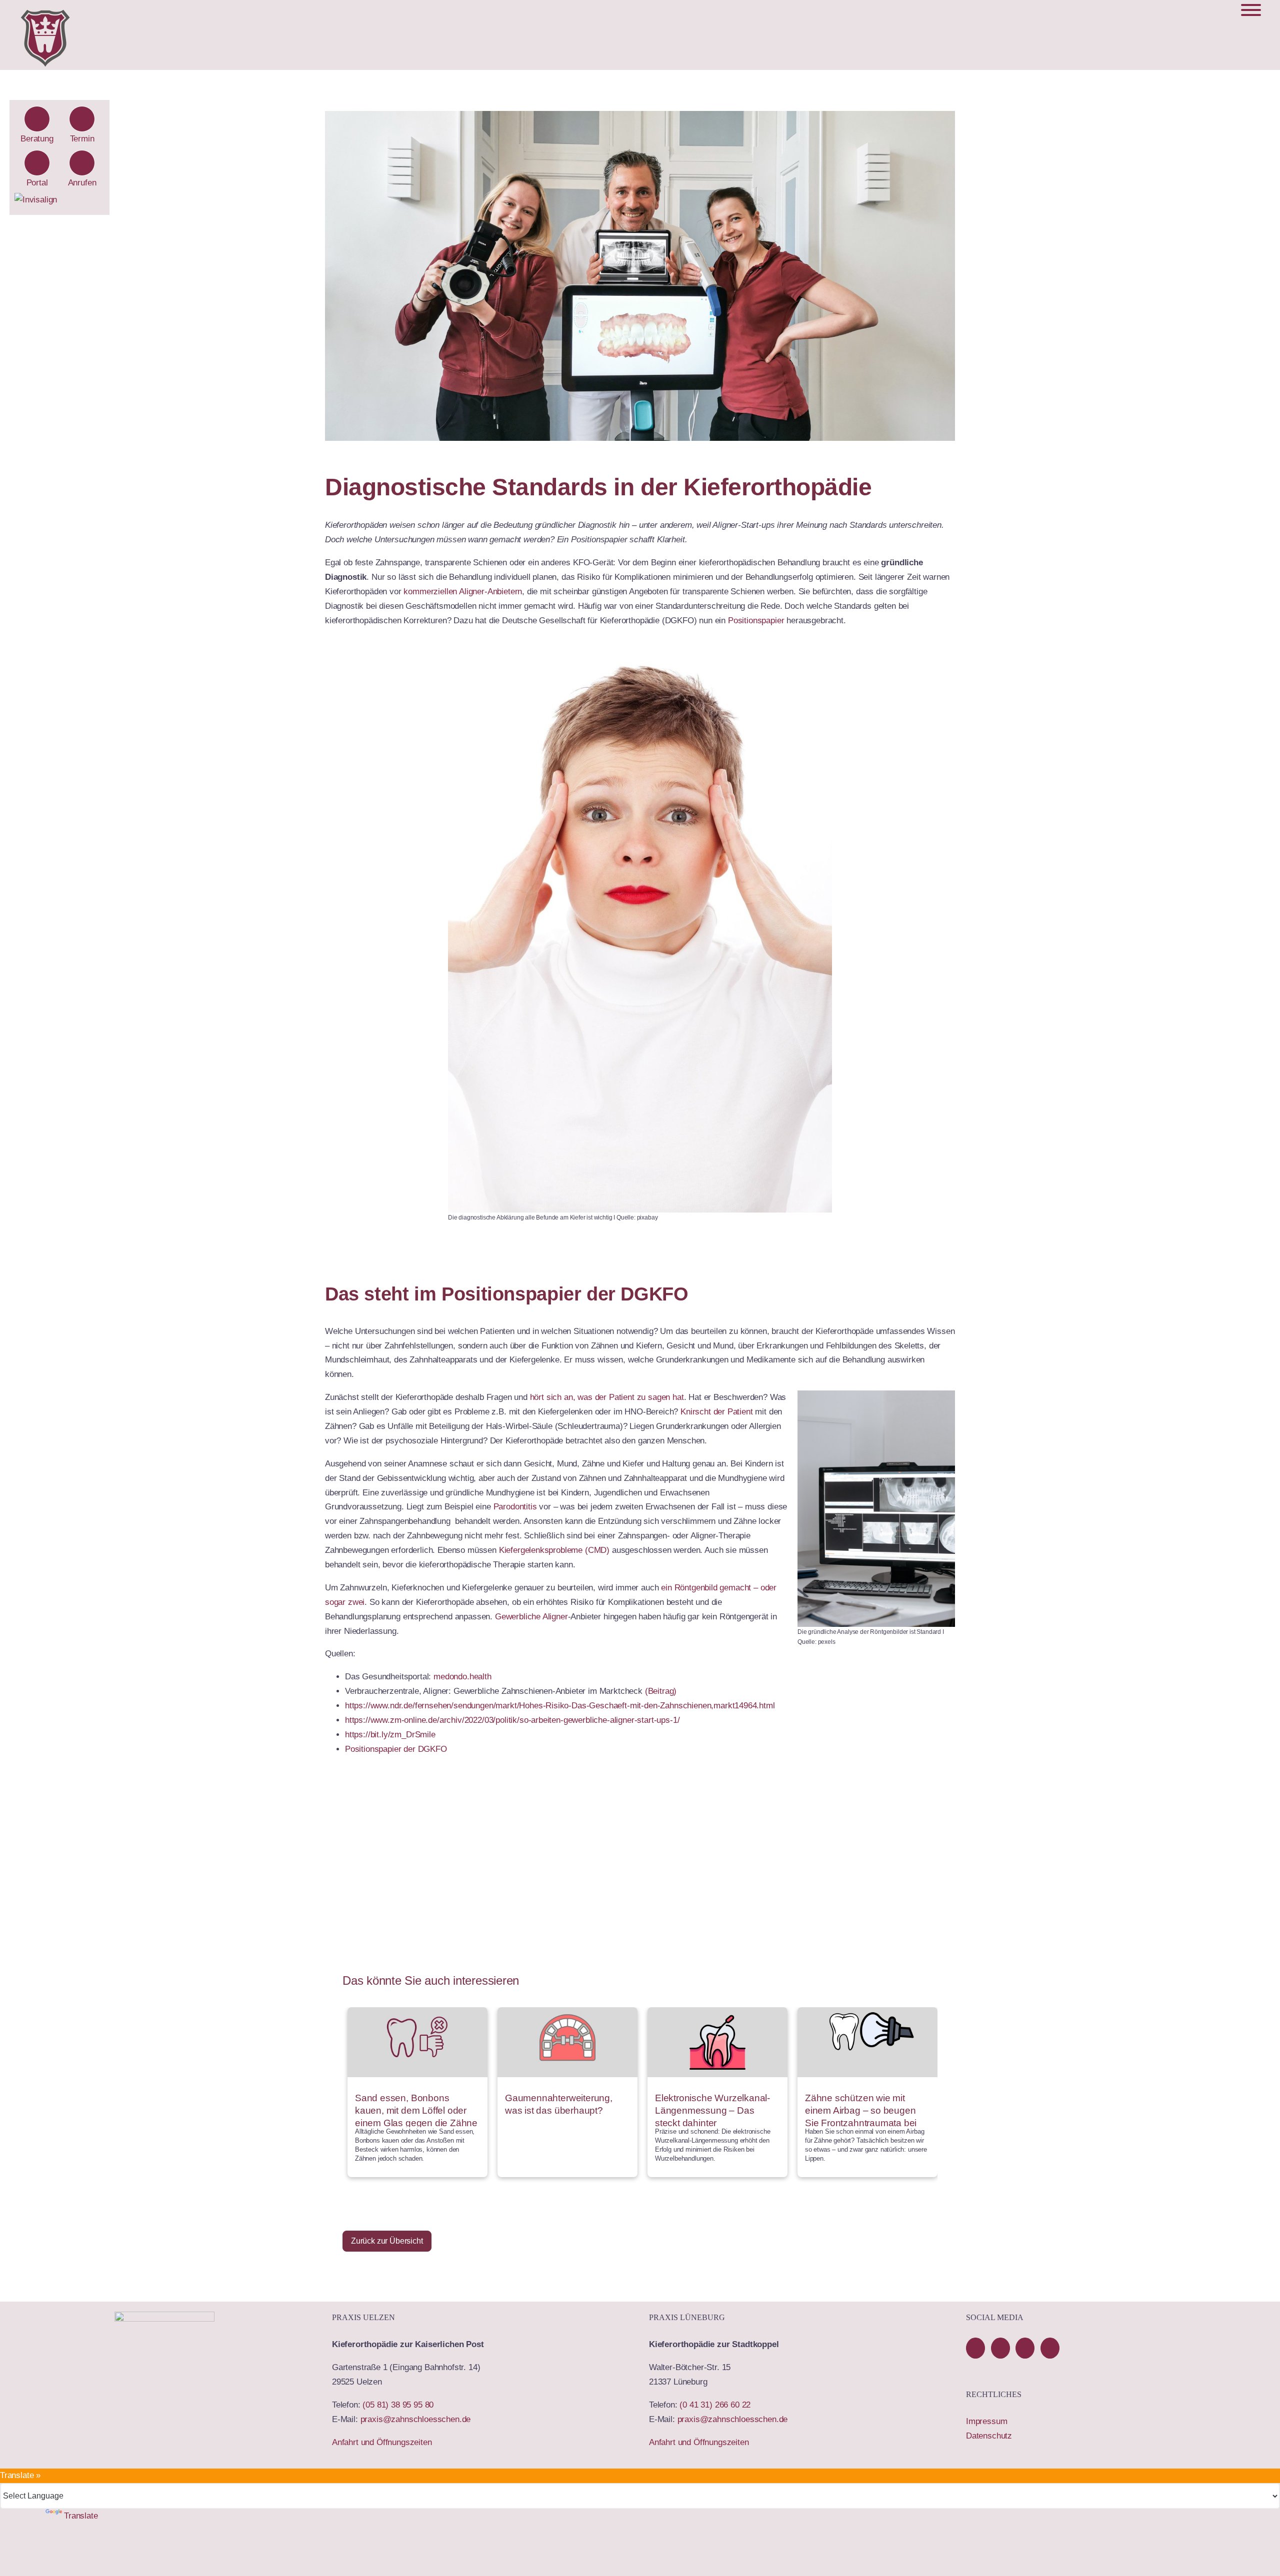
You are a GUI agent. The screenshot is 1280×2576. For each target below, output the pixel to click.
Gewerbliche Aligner (531, 1617)
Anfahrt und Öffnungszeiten (382, 2442)
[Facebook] (975, 2348)
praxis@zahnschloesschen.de (416, 2419)
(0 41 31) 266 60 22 (715, 2405)
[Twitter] (1025, 2348)
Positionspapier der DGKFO (396, 1749)
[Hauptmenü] (1251, 10)
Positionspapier (756, 621)
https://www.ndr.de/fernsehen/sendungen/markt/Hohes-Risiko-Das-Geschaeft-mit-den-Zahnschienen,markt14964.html (560, 1706)
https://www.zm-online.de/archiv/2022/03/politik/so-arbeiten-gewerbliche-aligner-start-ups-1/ (512, 1720)
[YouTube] (1000, 2348)
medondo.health (462, 1677)
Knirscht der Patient (717, 1412)
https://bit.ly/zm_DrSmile (390, 1735)
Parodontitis (515, 1507)
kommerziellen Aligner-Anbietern (463, 592)
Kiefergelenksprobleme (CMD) (554, 1550)
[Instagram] (1050, 2348)
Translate (81, 2516)
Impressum (986, 2421)
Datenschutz (989, 2436)
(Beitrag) (661, 1691)
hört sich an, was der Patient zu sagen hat (607, 1397)
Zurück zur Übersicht (387, 2241)
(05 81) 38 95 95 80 (398, 2405)
